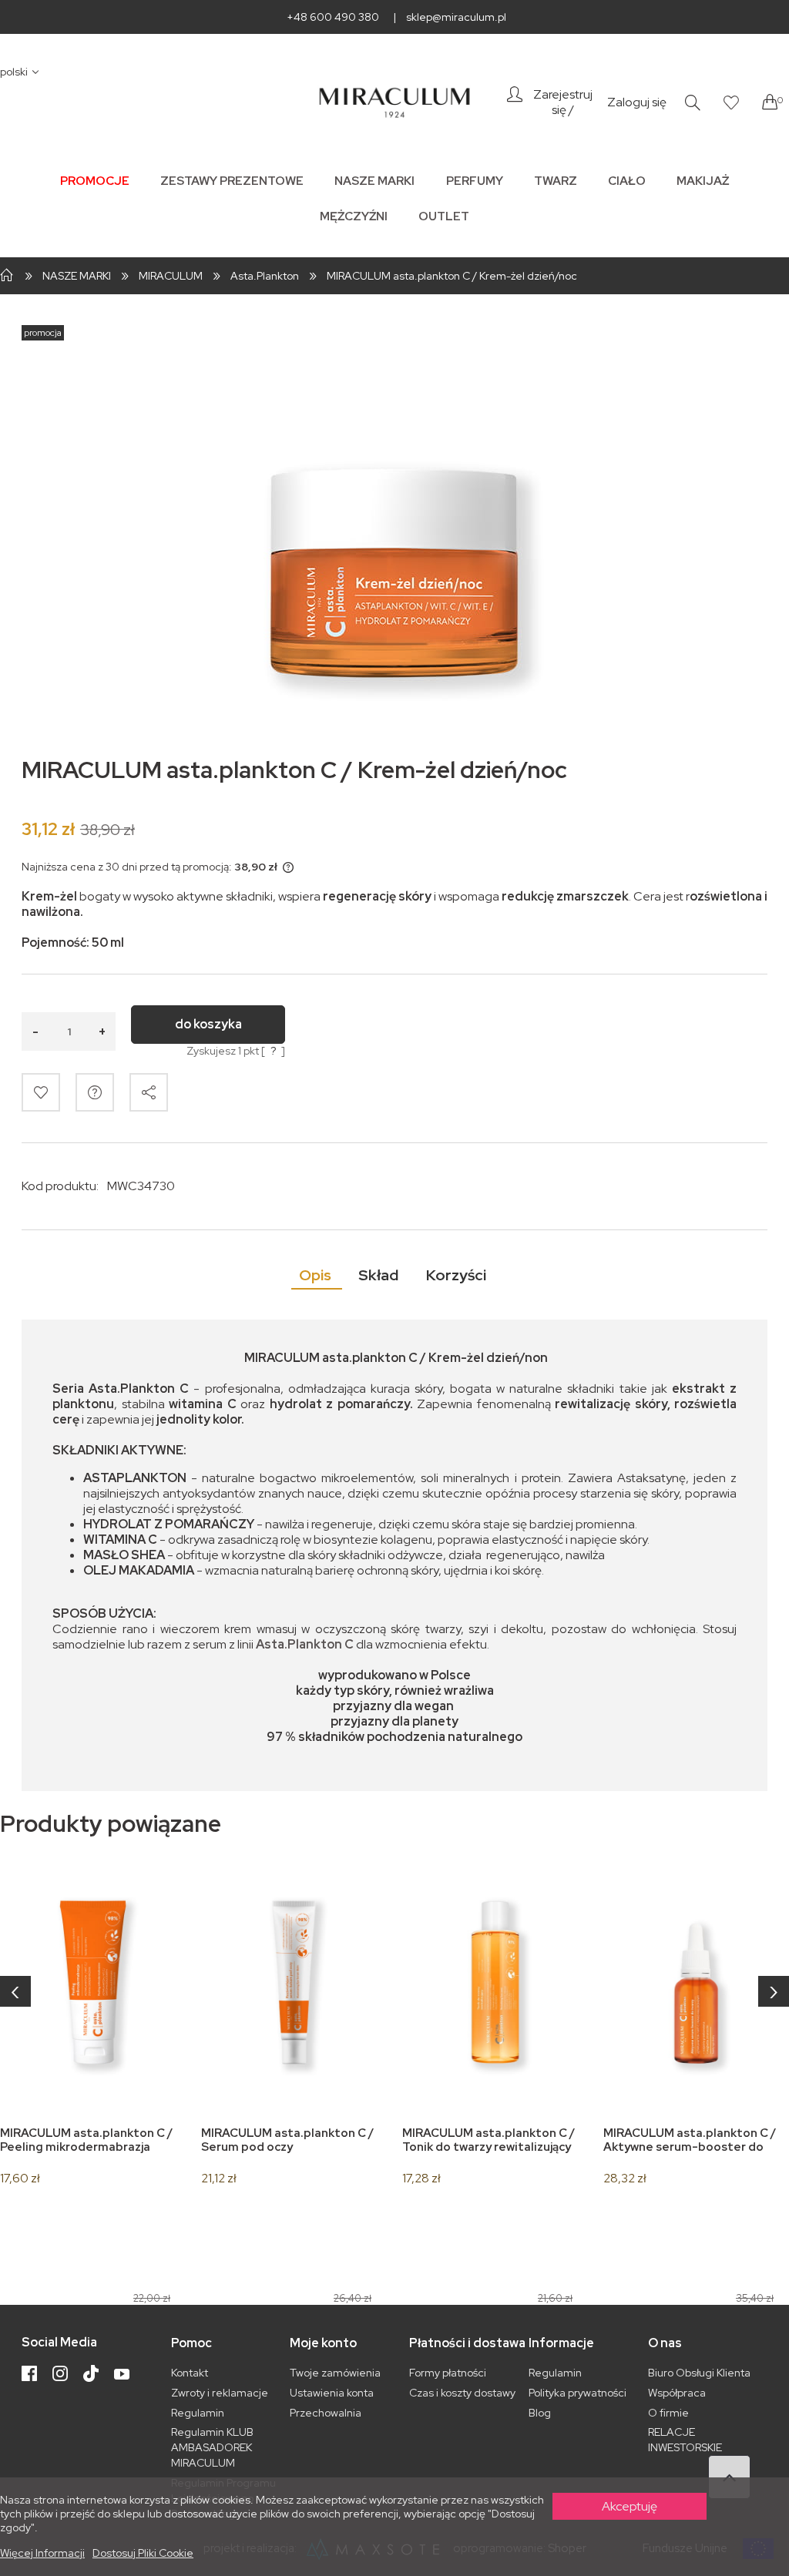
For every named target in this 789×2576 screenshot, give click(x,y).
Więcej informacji (42, 2553)
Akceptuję (630, 2506)
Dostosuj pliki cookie (143, 2553)
